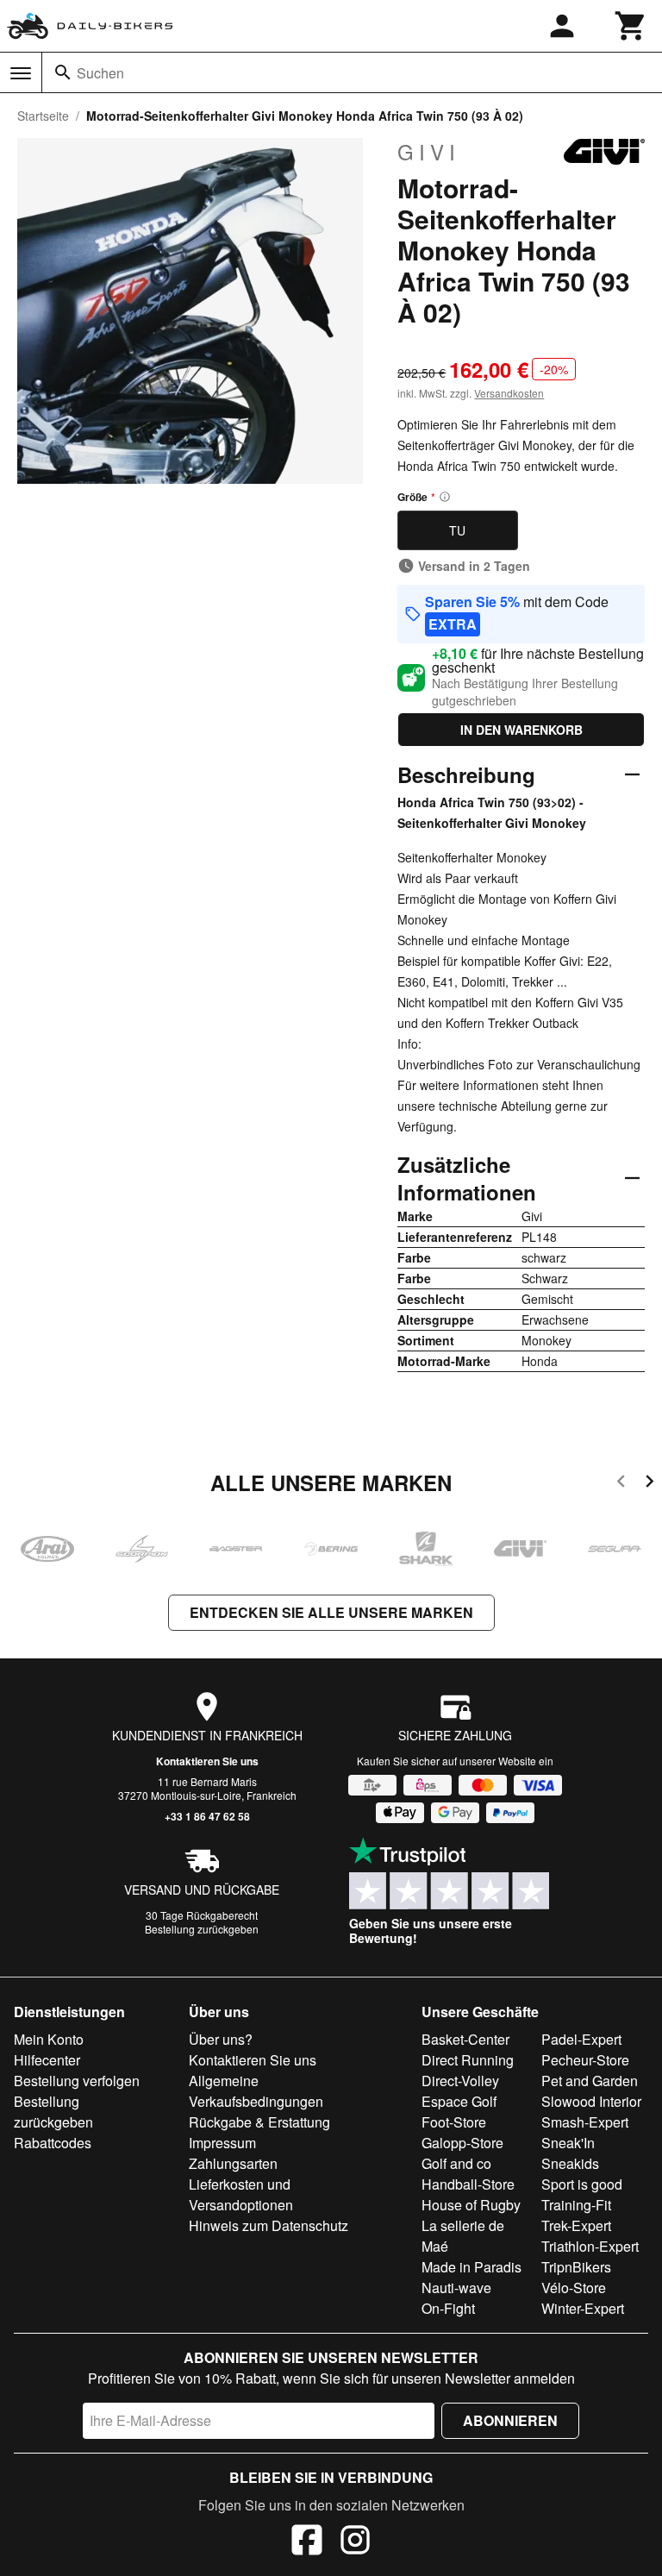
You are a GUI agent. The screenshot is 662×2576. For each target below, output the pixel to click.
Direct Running (468, 2060)
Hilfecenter (47, 2060)
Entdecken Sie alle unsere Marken (331, 1612)
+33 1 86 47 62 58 (207, 1816)
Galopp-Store (462, 2143)
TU (457, 530)
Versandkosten (509, 393)
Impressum (222, 2143)
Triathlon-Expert (590, 2246)
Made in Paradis (472, 2267)
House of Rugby (471, 2205)
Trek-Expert (576, 2225)
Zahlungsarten (233, 2163)
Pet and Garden (590, 2081)
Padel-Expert (581, 2039)
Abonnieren (510, 2420)
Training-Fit (576, 2205)
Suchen (100, 73)
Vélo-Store (574, 2288)
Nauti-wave (456, 2288)
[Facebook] (307, 2542)
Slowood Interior (591, 2101)
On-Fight (448, 2308)
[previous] (621, 1484)
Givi (429, 152)
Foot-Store (454, 2122)
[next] (650, 1484)
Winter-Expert (583, 2308)
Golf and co (456, 2163)
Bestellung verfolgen (77, 2081)
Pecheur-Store (585, 2060)
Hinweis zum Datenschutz (269, 2225)
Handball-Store (468, 2184)
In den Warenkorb (521, 730)
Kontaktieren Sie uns (207, 1761)
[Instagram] (355, 2542)
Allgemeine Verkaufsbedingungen (256, 2091)
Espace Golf (459, 2101)
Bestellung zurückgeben (202, 1929)
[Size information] (445, 497)
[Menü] (21, 73)
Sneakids (570, 2163)
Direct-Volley (460, 2081)
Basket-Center (465, 2039)
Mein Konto (49, 2039)
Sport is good (582, 2184)
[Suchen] (63, 72)
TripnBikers (576, 2267)
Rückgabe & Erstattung (259, 2122)
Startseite (43, 116)
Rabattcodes (53, 2143)
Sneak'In (568, 2143)
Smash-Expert (585, 2122)
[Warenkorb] (631, 26)
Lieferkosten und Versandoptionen (241, 2194)
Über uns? (221, 2039)
